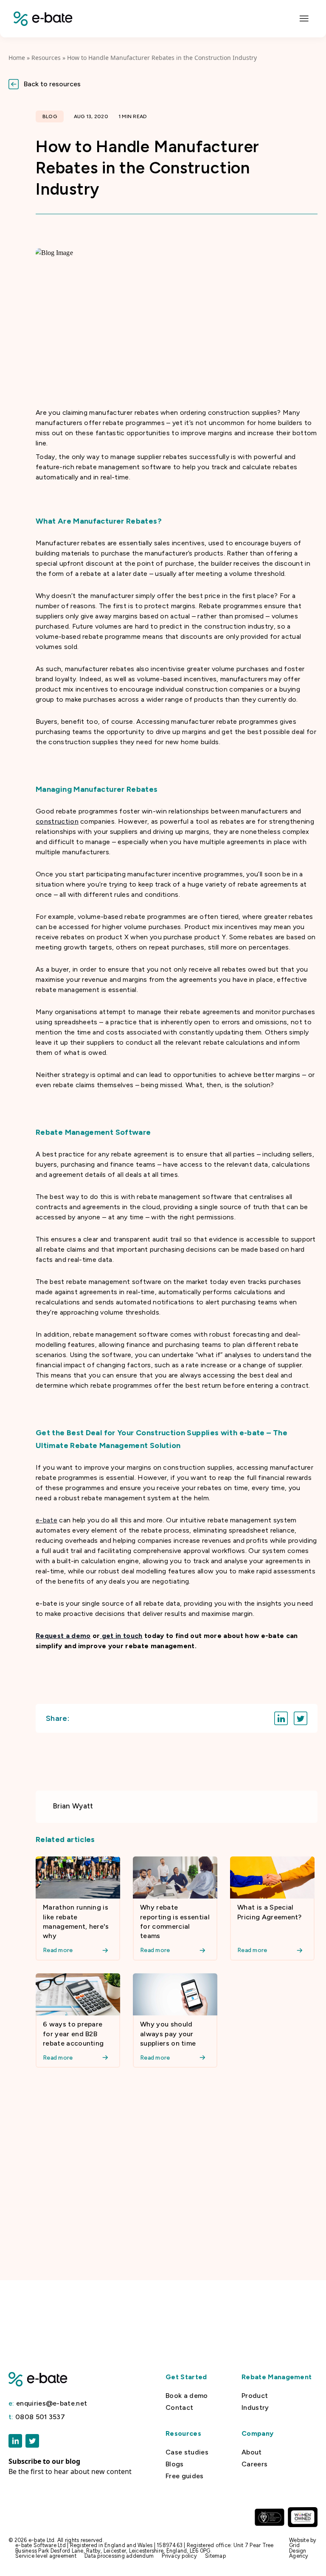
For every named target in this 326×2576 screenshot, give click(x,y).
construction (57, 821)
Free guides (185, 2476)
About (252, 2452)
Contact (179, 2408)
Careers (254, 2464)
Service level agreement (46, 2556)
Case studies (187, 2452)
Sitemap (215, 2556)
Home (17, 58)
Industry (255, 2408)
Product (255, 2396)
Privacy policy (179, 2556)
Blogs (175, 2464)
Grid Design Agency (299, 2550)
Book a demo (187, 2396)
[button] (163, 84)
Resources (46, 58)
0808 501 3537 (37, 2417)
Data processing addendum (119, 2556)
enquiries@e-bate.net (48, 2403)
